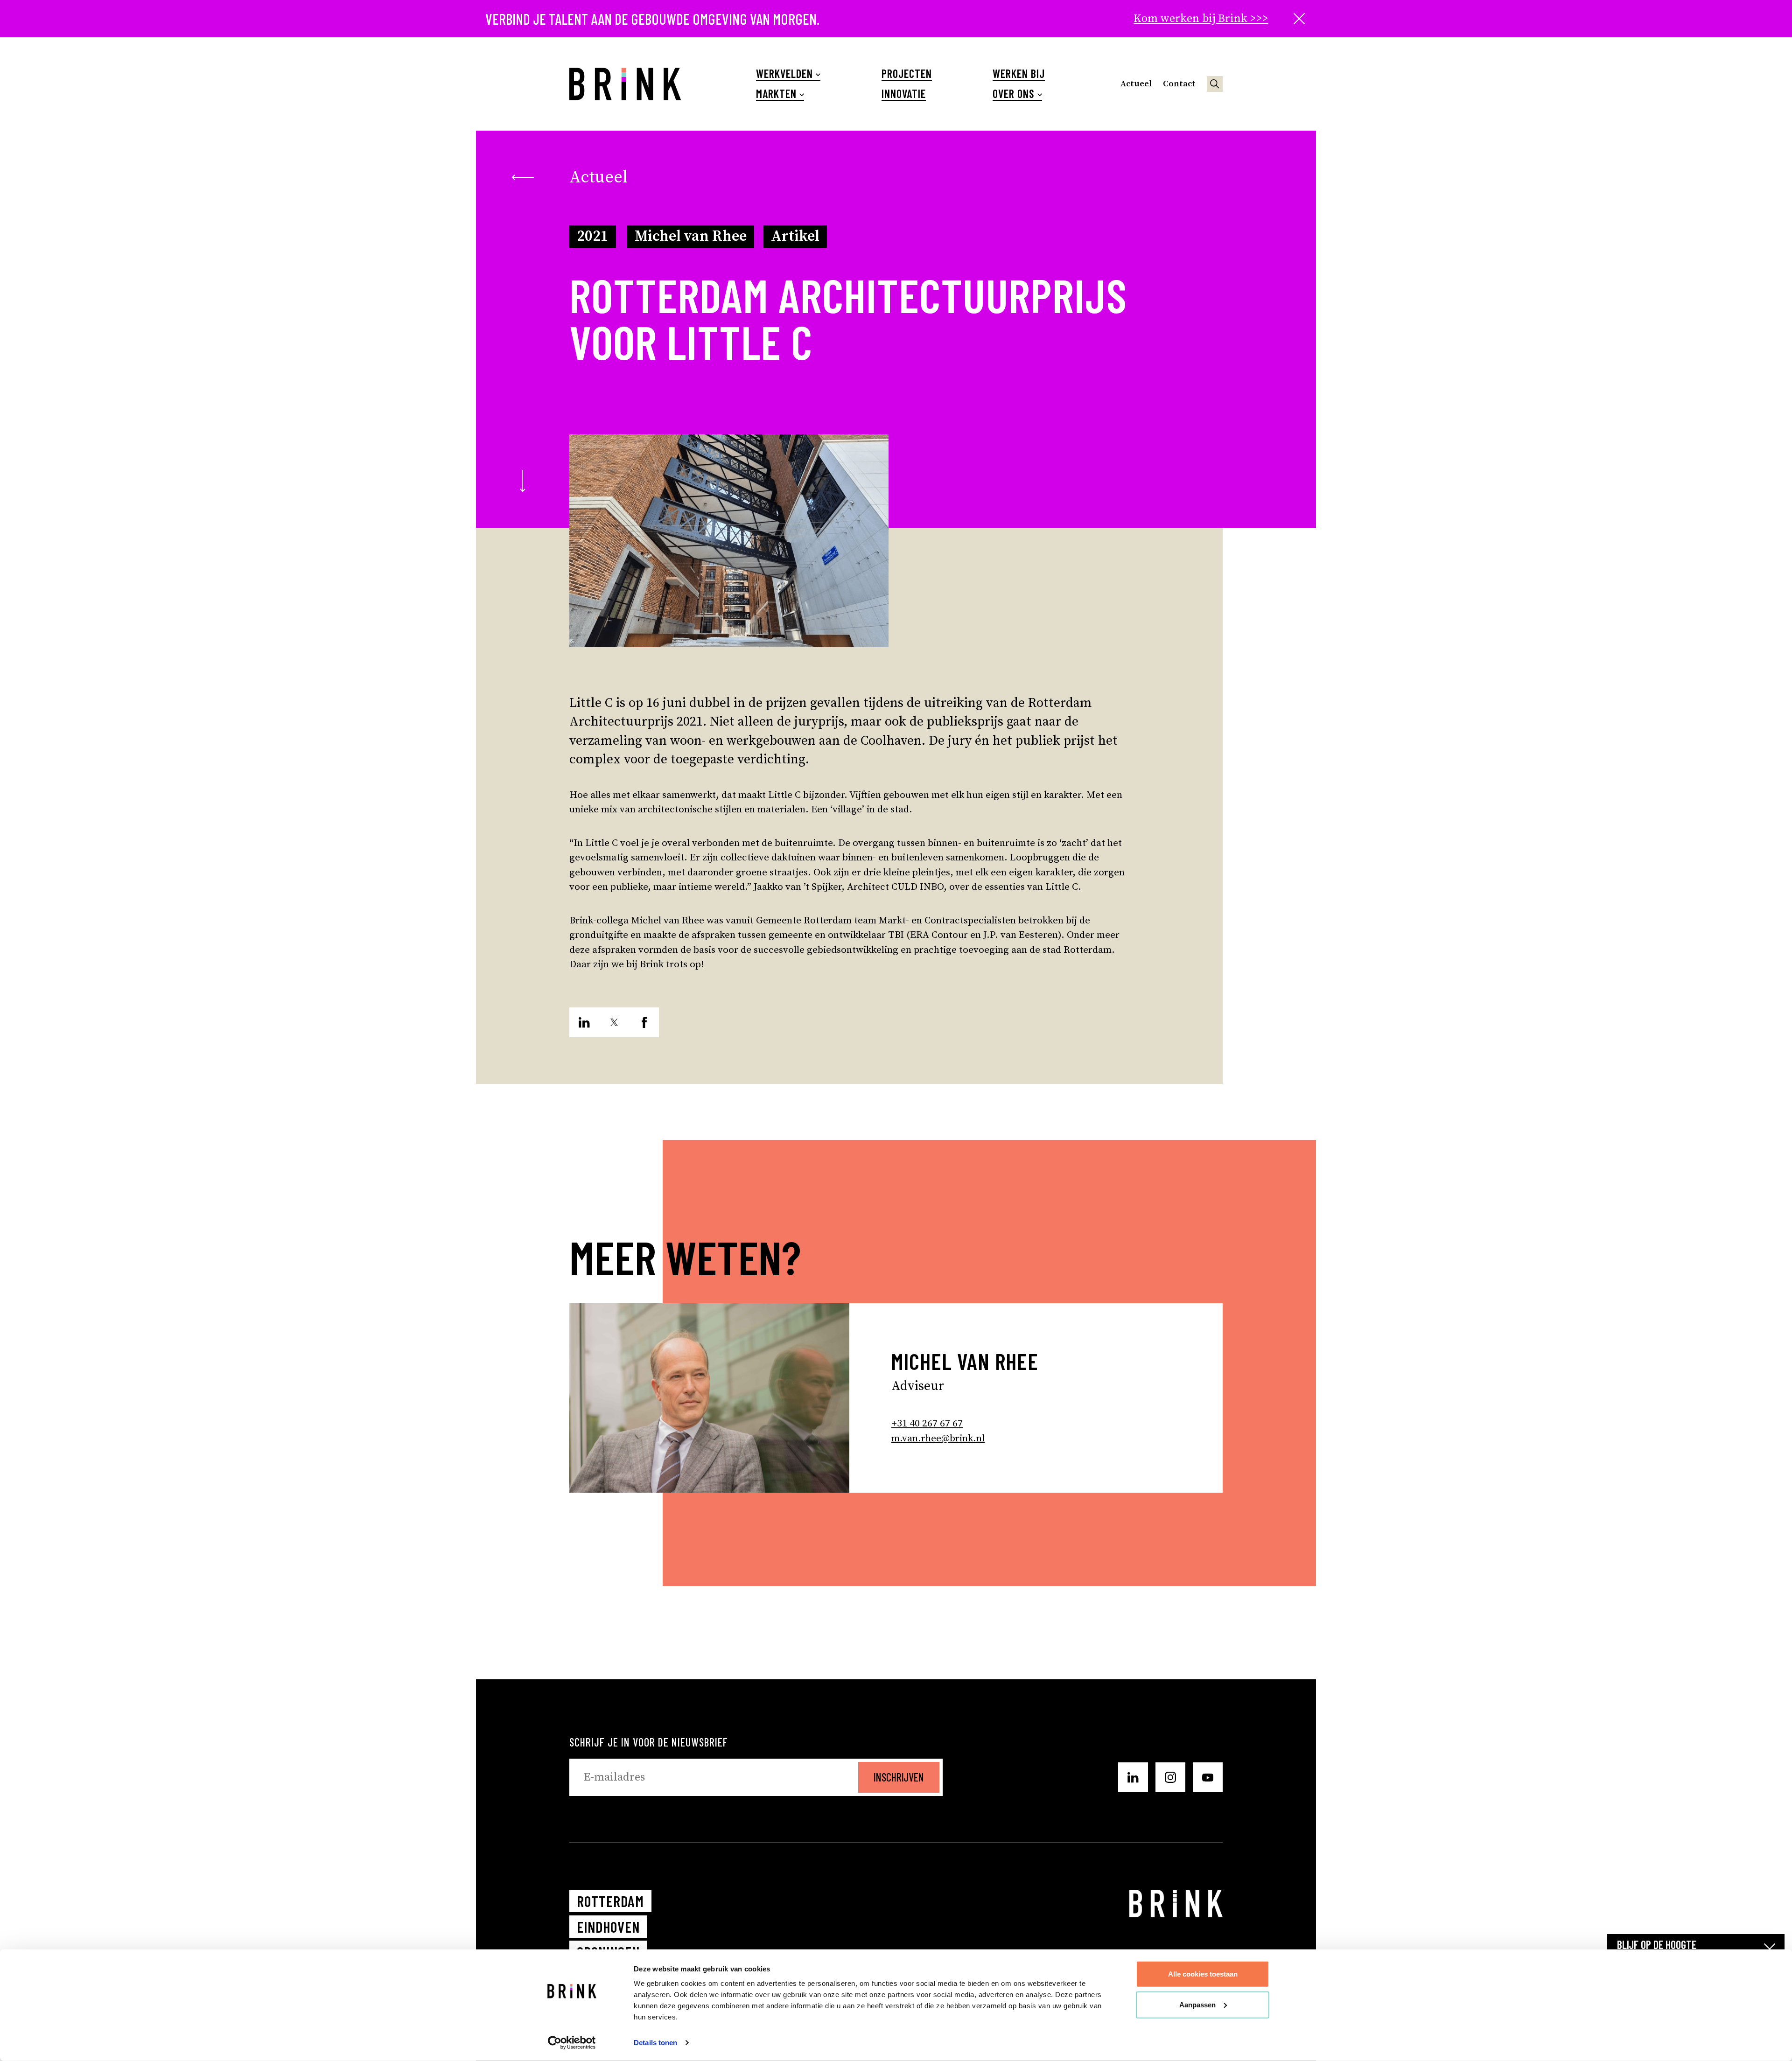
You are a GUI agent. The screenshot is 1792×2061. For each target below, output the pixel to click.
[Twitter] (614, 1022)
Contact (1179, 84)
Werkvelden (784, 74)
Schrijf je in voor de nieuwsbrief (649, 1742)
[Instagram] (1170, 1777)
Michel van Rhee (691, 237)
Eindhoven (608, 1927)
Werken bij (1019, 74)
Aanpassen (1197, 2004)
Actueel (1136, 84)
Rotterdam (610, 1901)
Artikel (795, 237)
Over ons (1014, 94)
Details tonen (655, 2043)
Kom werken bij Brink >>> (1201, 19)
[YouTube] (1208, 1777)
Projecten (907, 74)
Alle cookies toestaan (1203, 1974)
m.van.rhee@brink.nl (938, 1439)
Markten (776, 94)
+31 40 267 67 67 (927, 1424)
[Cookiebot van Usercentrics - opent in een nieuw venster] (572, 2043)
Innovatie (904, 94)
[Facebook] (644, 1022)
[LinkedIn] (584, 1022)
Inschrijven (899, 1777)
